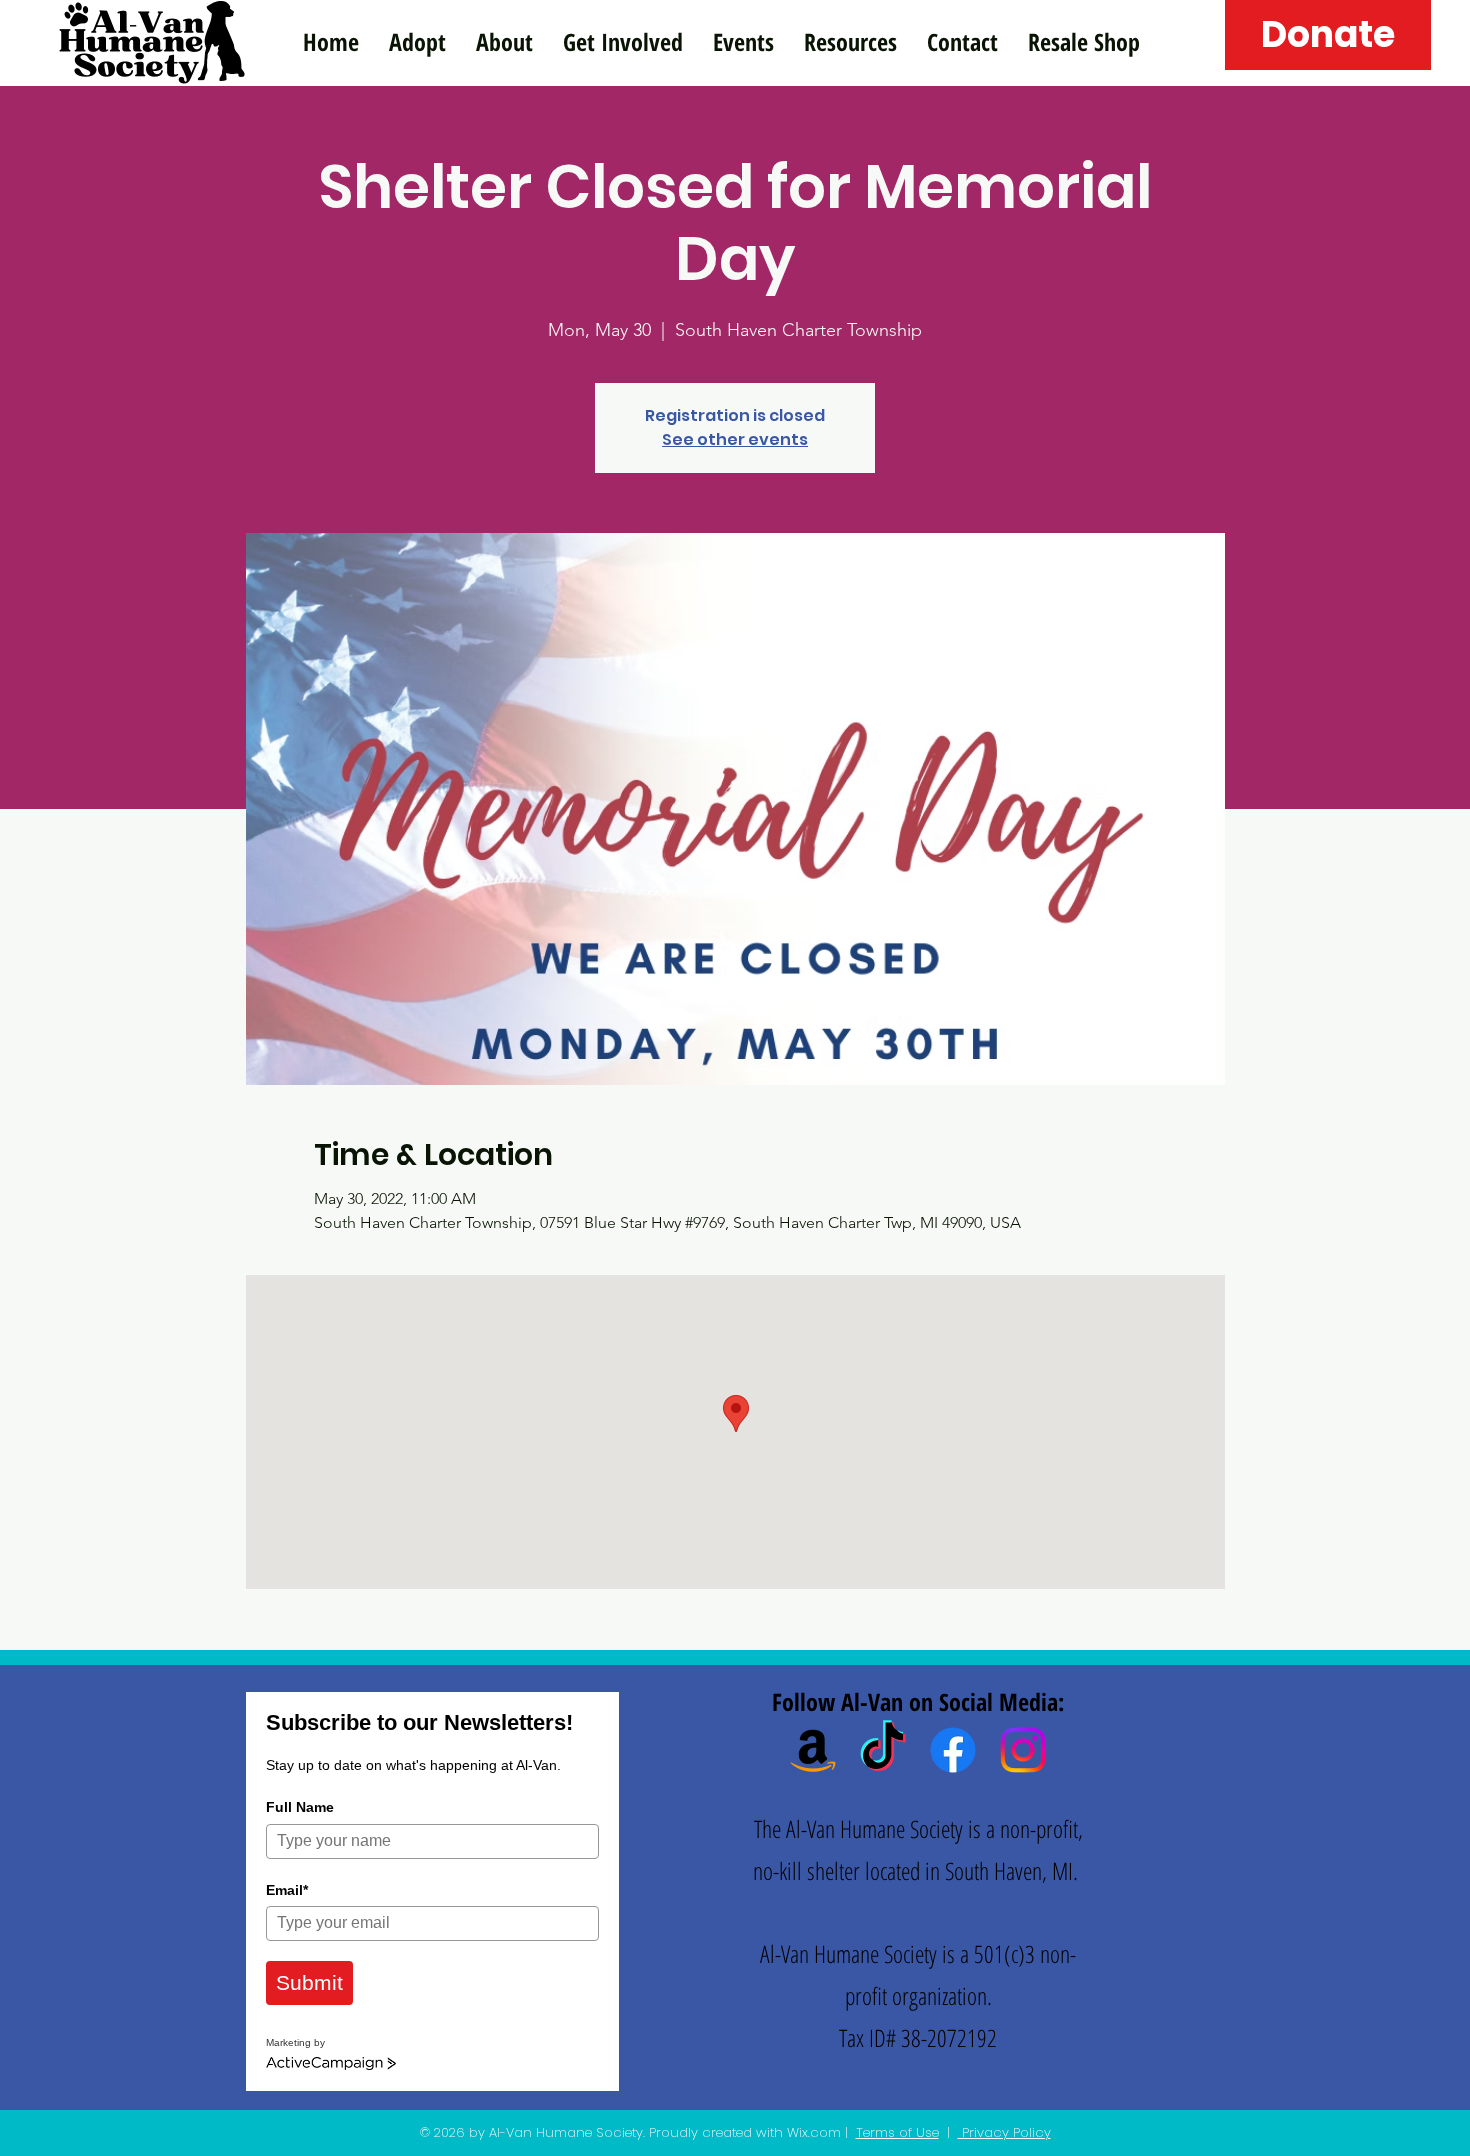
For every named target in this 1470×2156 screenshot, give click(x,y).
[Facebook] (953, 1750)
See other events (735, 439)
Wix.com (814, 2132)
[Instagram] (1023, 1750)
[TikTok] (883, 1750)
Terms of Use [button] (897, 2132)
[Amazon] (813, 1750)
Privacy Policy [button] (1004, 2132)
